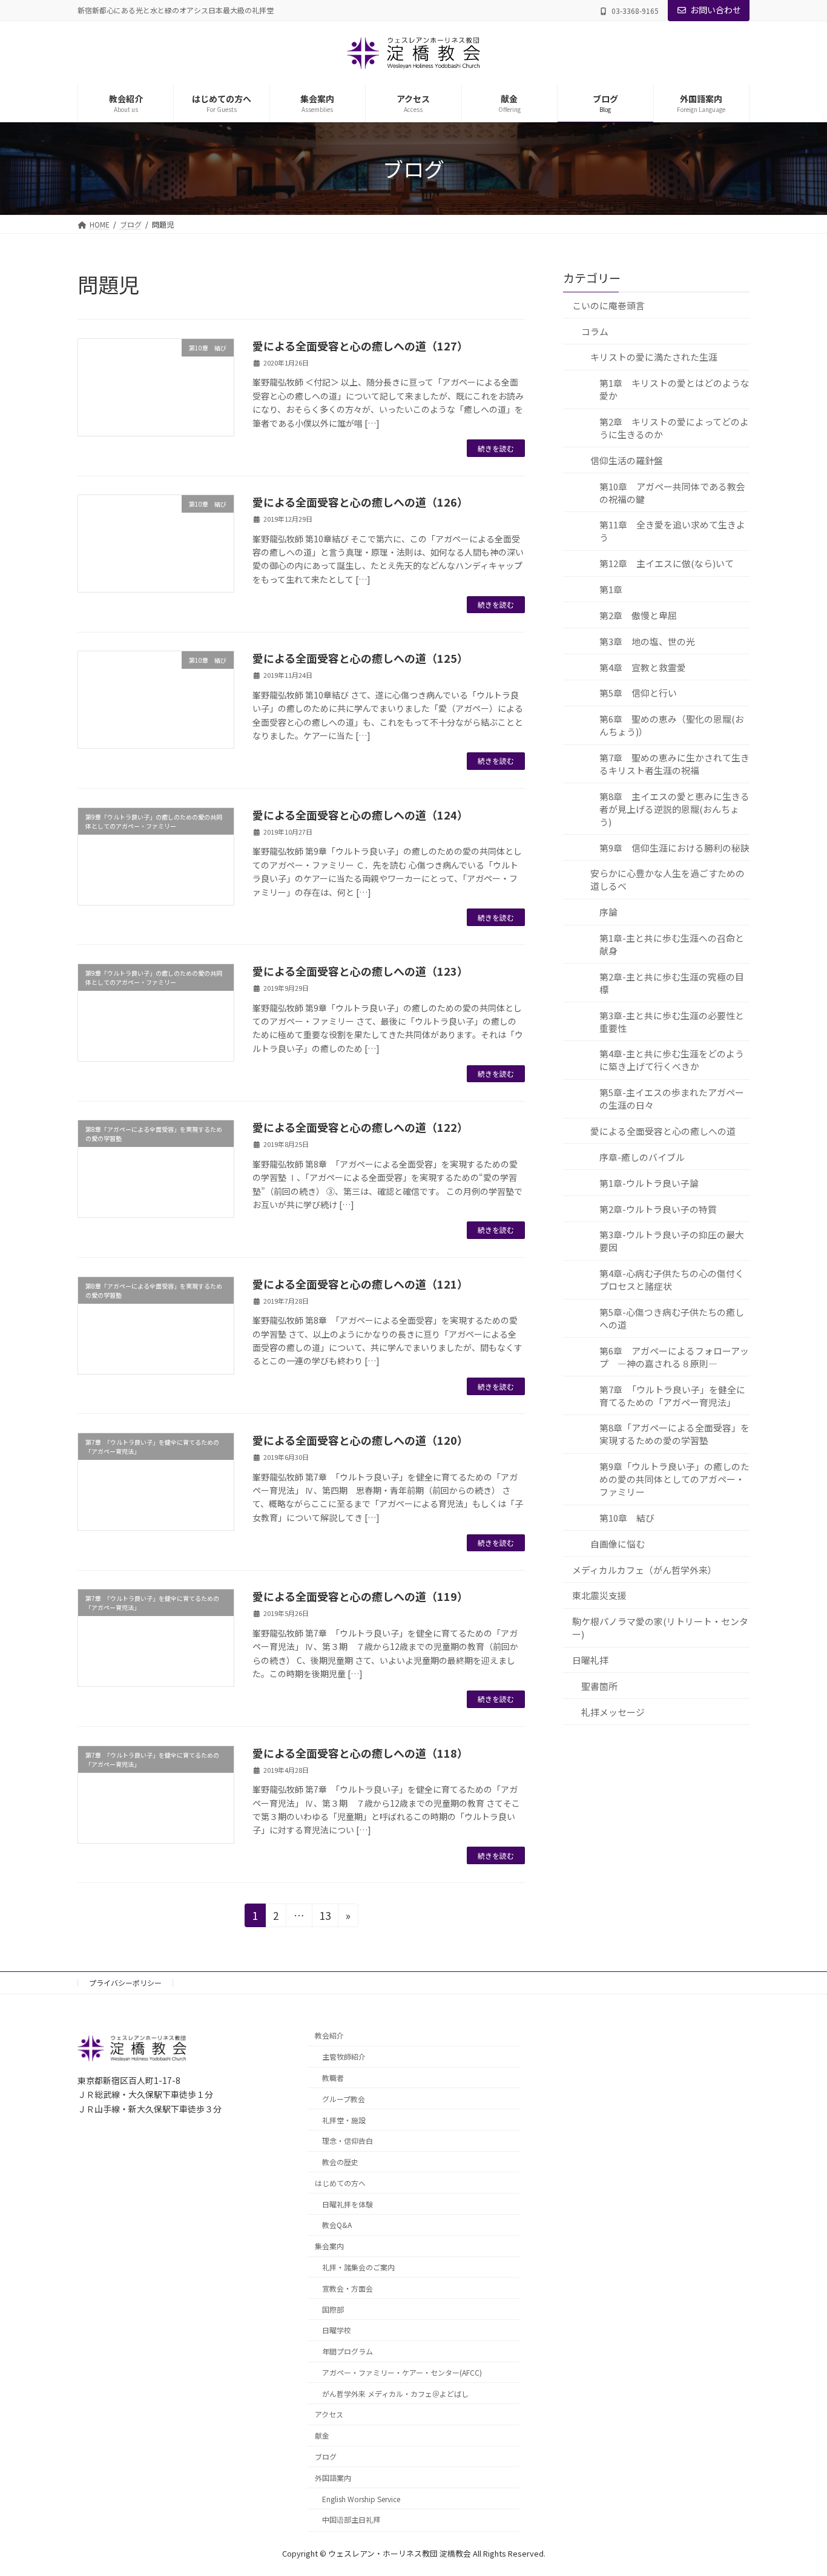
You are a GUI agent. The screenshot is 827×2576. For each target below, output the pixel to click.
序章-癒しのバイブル (642, 1156)
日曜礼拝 (590, 1660)
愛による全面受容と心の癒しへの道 (663, 1131)
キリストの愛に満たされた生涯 (654, 357)
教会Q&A (337, 2225)
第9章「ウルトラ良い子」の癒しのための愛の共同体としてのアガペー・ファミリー (674, 1479)
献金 (322, 2436)
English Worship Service (361, 2499)
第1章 (611, 589)
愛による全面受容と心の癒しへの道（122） (360, 1127)
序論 (608, 912)
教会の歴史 (340, 2162)
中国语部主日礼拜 (351, 2520)
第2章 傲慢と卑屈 (638, 615)
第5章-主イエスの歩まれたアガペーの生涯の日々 (672, 1099)
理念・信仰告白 (348, 2141)
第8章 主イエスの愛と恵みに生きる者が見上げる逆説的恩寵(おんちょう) (674, 808)
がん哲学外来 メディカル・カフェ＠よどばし (395, 2394)
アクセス (329, 2415)
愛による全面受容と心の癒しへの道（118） (360, 1753)
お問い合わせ (716, 10)
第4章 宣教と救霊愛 (643, 667)
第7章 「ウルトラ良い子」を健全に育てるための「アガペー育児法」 (672, 1395)
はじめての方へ (340, 2183)
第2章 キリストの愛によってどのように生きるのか (674, 428)
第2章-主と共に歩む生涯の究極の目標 (672, 982)
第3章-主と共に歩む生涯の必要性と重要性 (672, 1021)
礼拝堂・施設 (344, 2120)
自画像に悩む (618, 1543)
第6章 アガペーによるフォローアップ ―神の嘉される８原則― (674, 1356)
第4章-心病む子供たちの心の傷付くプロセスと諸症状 (672, 1280)
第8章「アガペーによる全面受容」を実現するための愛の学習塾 (674, 1434)
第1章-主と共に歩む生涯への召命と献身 (672, 944)
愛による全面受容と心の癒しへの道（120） (360, 1440)
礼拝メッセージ (613, 1711)
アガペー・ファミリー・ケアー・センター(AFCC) (402, 2372)
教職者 (333, 2078)
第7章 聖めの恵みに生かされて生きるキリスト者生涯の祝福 (674, 764)
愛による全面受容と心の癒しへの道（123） (360, 971)
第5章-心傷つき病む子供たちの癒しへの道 (672, 1318)
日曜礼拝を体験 (348, 2204)
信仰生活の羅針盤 (627, 460)
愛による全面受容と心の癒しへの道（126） (360, 502)
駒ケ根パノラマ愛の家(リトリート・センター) (660, 1628)
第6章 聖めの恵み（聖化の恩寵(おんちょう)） (672, 725)
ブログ (326, 2456)
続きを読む (496, 448)
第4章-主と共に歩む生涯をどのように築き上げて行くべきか (672, 1060)
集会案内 (329, 2246)
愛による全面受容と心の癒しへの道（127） (360, 346)
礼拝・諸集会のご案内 (358, 2267)
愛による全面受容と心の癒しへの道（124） (360, 815)
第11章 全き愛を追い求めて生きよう (672, 531)
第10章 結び (627, 1518)
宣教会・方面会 (348, 2288)
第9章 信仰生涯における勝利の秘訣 (674, 847)
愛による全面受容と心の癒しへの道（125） (360, 658)
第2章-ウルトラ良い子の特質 (658, 1208)
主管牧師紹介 (344, 2057)
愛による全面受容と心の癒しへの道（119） (360, 1596)
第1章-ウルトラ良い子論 (649, 1182)
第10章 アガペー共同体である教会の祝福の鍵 (672, 492)
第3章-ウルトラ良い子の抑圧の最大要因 (672, 1241)
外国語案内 (333, 2478)
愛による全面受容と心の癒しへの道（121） (360, 1284)
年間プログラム (348, 2352)
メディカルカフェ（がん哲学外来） (644, 1569)
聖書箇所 (599, 1685)
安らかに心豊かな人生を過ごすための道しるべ (667, 879)
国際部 (333, 2309)
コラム (595, 331)
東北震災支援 (599, 1595)
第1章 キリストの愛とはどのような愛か (674, 389)
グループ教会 (344, 2099)
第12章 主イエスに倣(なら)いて (667, 563)
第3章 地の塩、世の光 (647, 641)
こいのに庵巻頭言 (608, 305)
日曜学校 (337, 2331)
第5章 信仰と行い (638, 693)
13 (325, 1917)
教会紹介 (329, 2036)
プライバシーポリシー (125, 1983)
